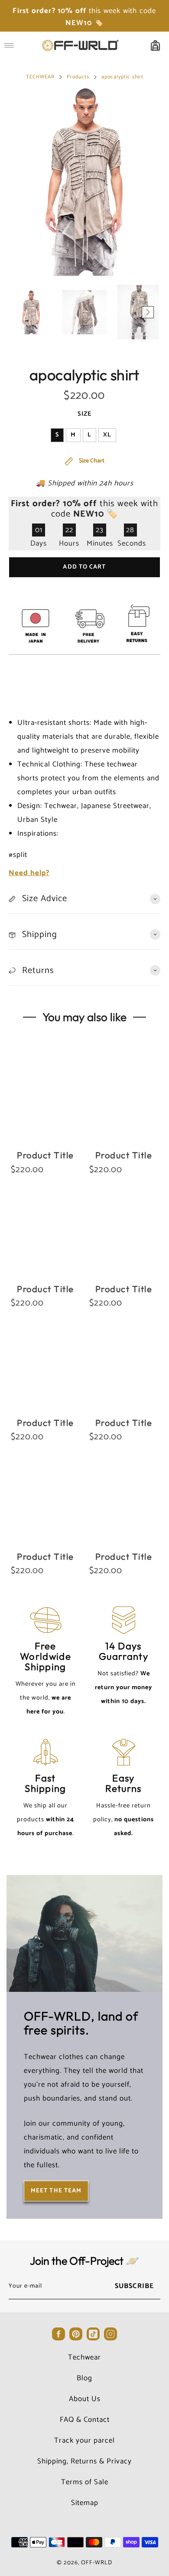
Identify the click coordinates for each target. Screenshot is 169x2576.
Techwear (84, 2357)
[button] (21, 312)
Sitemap (85, 2503)
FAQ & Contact (85, 2420)
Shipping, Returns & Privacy (84, 2461)
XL (107, 435)
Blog (84, 2378)
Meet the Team (56, 2191)
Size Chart (91, 461)
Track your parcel (84, 2440)
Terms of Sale (85, 2482)
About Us (85, 2399)
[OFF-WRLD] (80, 45)
